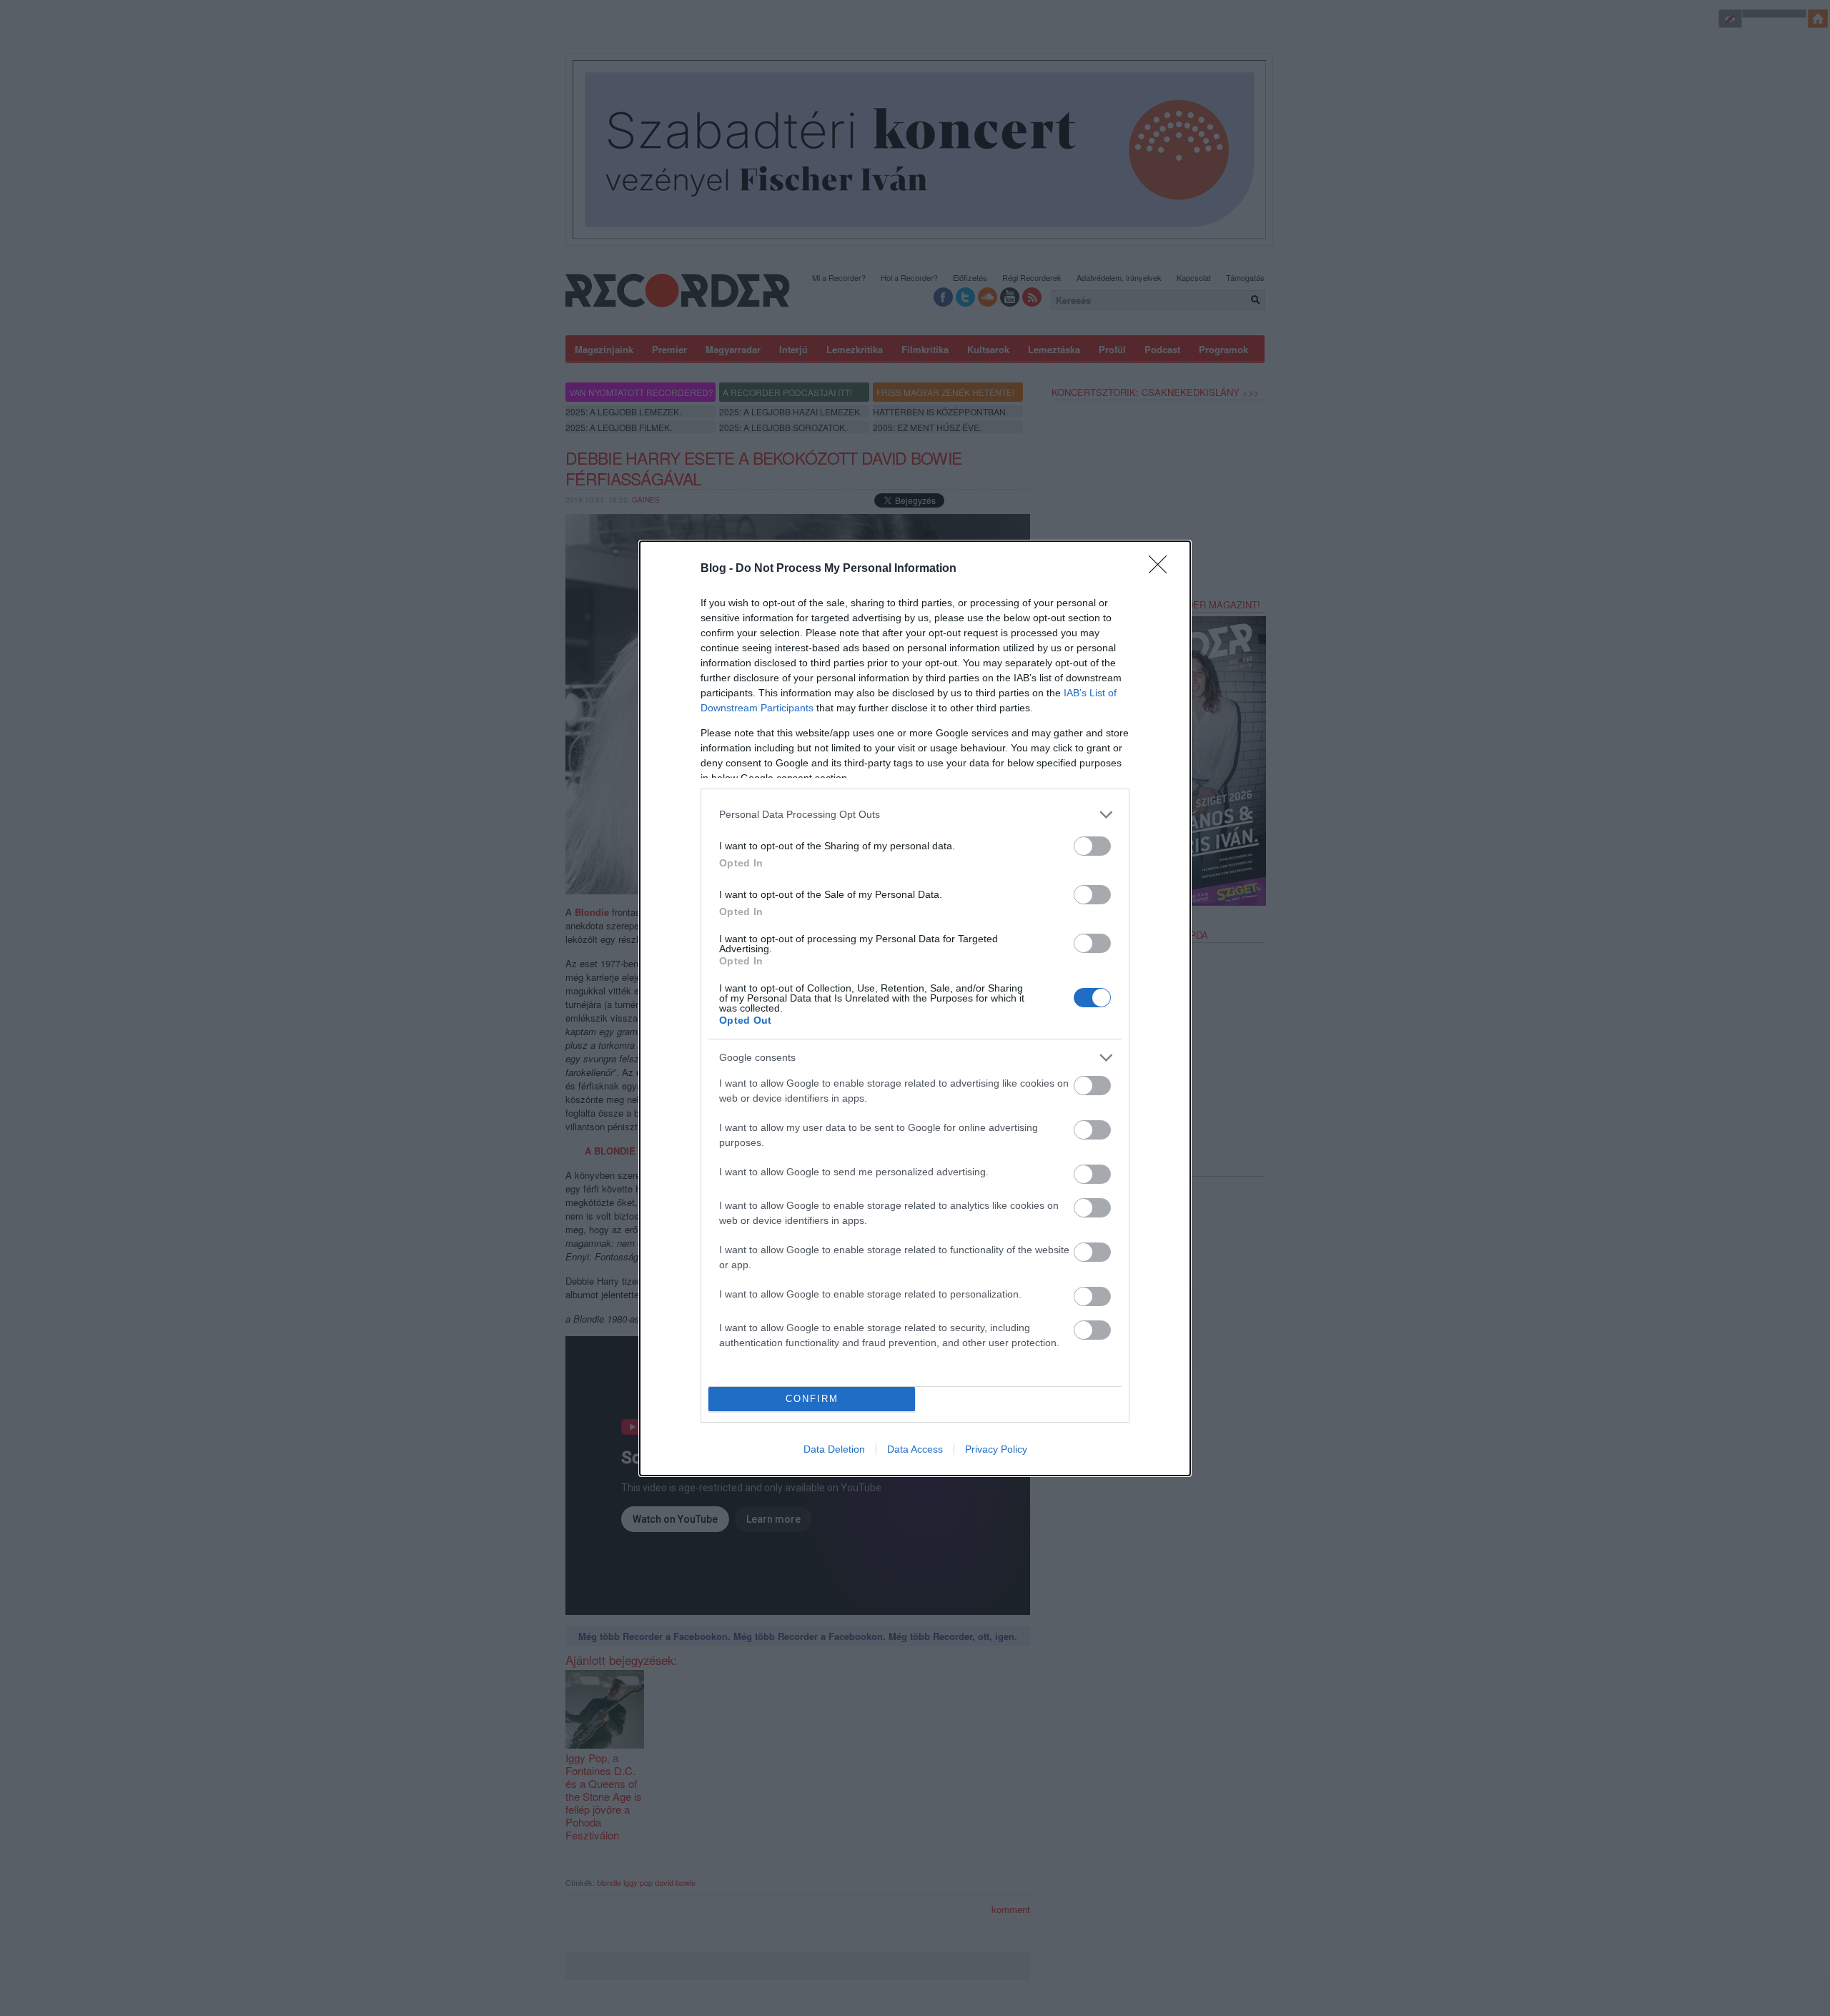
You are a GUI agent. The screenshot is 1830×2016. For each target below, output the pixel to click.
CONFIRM (812, 1399)
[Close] (1162, 569)
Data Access (915, 1449)
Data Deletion (834, 1449)
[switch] (1092, 846)
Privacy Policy (996, 1449)
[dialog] (915, 1008)
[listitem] (915, 815)
